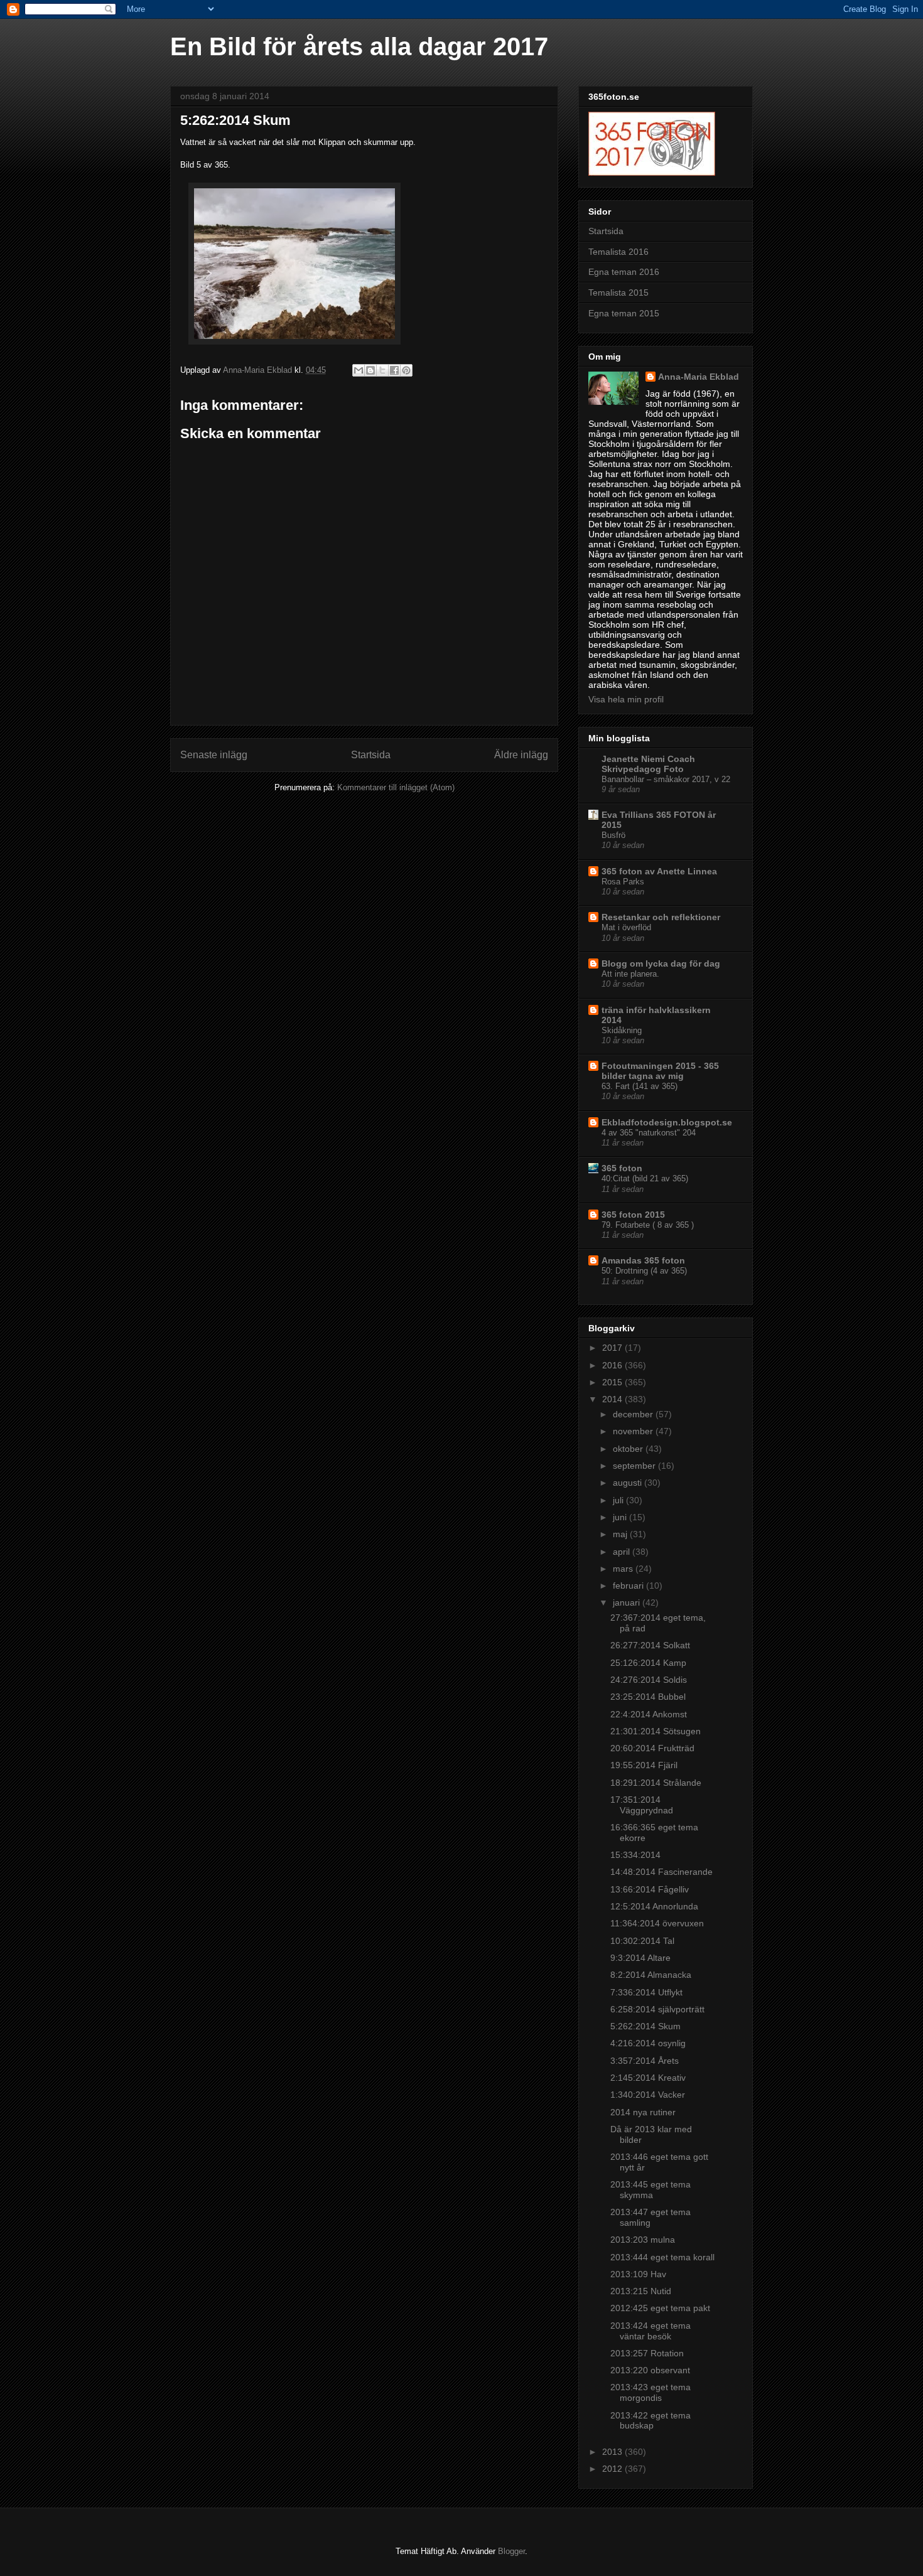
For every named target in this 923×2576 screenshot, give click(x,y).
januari (628, 1602)
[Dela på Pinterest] (406, 370)
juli (619, 1500)
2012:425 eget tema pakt (660, 2308)
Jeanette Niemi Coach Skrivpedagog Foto (648, 764)
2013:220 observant (650, 2370)
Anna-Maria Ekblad (699, 377)
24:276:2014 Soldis (649, 1680)
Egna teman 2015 (624, 313)
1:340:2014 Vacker (648, 2095)
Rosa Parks (623, 882)
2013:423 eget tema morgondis (650, 2392)
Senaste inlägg (214, 755)
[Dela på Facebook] (394, 370)
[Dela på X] (382, 370)
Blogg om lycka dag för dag (661, 963)
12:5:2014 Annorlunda (654, 1906)
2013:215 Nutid (641, 2291)
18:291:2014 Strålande (656, 1783)
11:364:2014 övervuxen (657, 1923)
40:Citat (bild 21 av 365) (645, 1178)
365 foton (622, 1168)
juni (621, 1517)
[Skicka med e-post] (359, 370)
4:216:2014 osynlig (648, 2043)
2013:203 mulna (643, 2240)
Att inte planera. (630, 974)
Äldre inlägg (521, 755)
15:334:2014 (635, 1855)
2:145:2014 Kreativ (648, 2078)
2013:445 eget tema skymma (650, 2190)
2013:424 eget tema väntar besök (650, 2331)
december (634, 1414)
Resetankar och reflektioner (661, 917)
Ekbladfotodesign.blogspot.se (667, 1122)
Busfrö (613, 835)
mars (624, 1569)
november (634, 1431)
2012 (613, 2469)
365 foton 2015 (633, 1215)
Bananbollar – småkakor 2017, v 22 (666, 779)
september (635, 1466)
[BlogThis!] (370, 370)
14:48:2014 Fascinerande (661, 1872)
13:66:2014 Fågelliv (650, 1889)
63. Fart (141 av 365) (640, 1086)
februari (629, 1586)
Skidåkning (622, 1030)
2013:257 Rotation (647, 2353)
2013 (613, 2452)
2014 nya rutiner (643, 2112)
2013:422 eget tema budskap (650, 2421)
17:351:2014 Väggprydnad (642, 1805)
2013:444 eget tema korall (662, 2257)
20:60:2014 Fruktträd (652, 1748)
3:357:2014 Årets (645, 2061)
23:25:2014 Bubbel (648, 1697)
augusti (629, 1483)
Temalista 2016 (618, 252)
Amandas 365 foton (643, 1260)
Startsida (371, 755)
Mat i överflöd (626, 927)
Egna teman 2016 (624, 272)
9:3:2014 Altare (640, 1958)
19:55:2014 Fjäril (644, 1765)
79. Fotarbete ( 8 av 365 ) (648, 1225)
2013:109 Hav (638, 2274)
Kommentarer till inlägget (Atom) (396, 787)
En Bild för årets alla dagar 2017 (359, 46)
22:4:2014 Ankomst (649, 1714)
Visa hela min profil (626, 699)
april (623, 1552)
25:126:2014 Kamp (648, 1663)
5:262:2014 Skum (645, 2026)
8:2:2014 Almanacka (651, 1975)
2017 (613, 1348)
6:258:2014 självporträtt (657, 2009)
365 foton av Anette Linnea (659, 871)
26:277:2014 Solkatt (650, 1645)
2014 (613, 1399)
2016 (613, 1365)
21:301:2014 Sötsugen (656, 1731)
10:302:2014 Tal (642, 1941)
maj (621, 1534)
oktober (629, 1449)
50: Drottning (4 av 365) (644, 1271)
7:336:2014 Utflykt (646, 1992)
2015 (613, 1382)
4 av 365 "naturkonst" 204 (649, 1133)
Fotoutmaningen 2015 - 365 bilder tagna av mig (660, 1071)
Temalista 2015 (618, 292)
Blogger (511, 2551)
